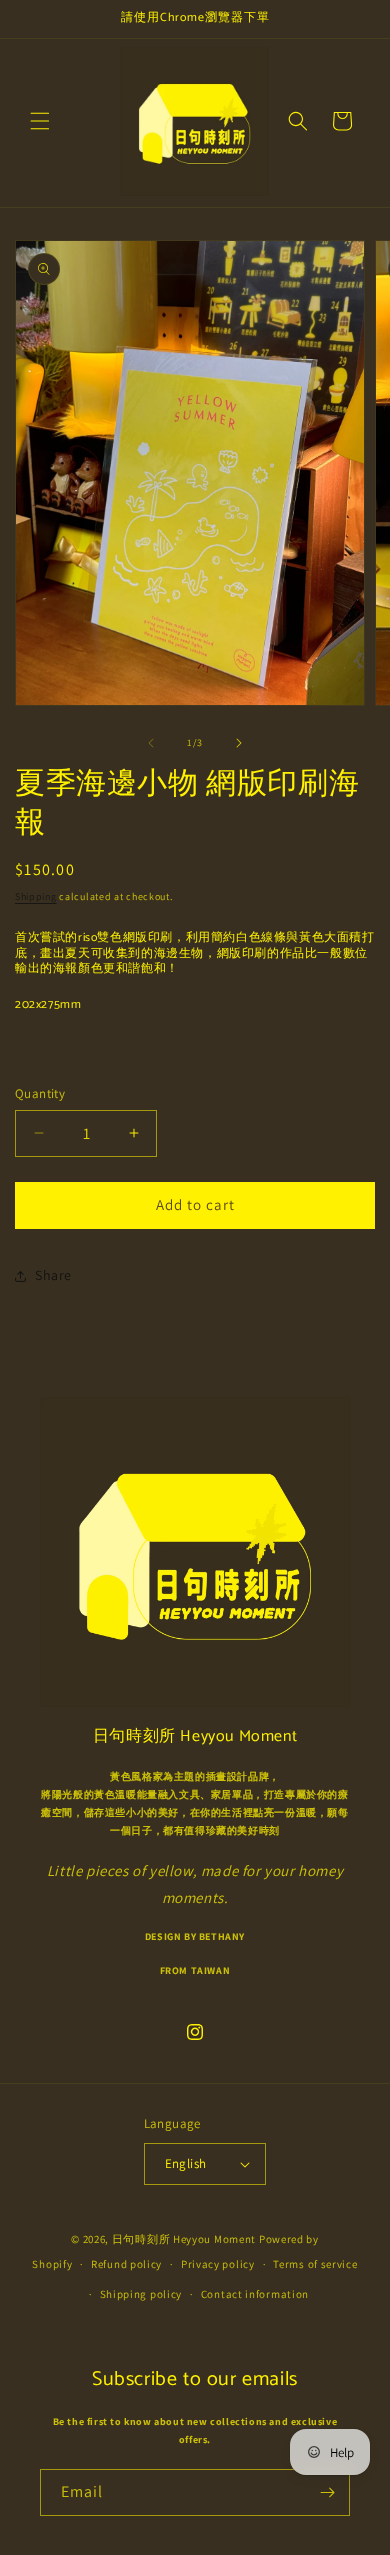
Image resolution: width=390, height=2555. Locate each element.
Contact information (255, 2294)
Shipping (36, 896)
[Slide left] (151, 743)
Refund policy (126, 2264)
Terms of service (315, 2264)
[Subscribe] (327, 2492)
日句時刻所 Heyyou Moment (184, 2239)
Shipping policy (141, 2294)
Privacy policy (218, 2264)
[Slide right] (239, 743)
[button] (40, 121)
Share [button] (53, 1275)
